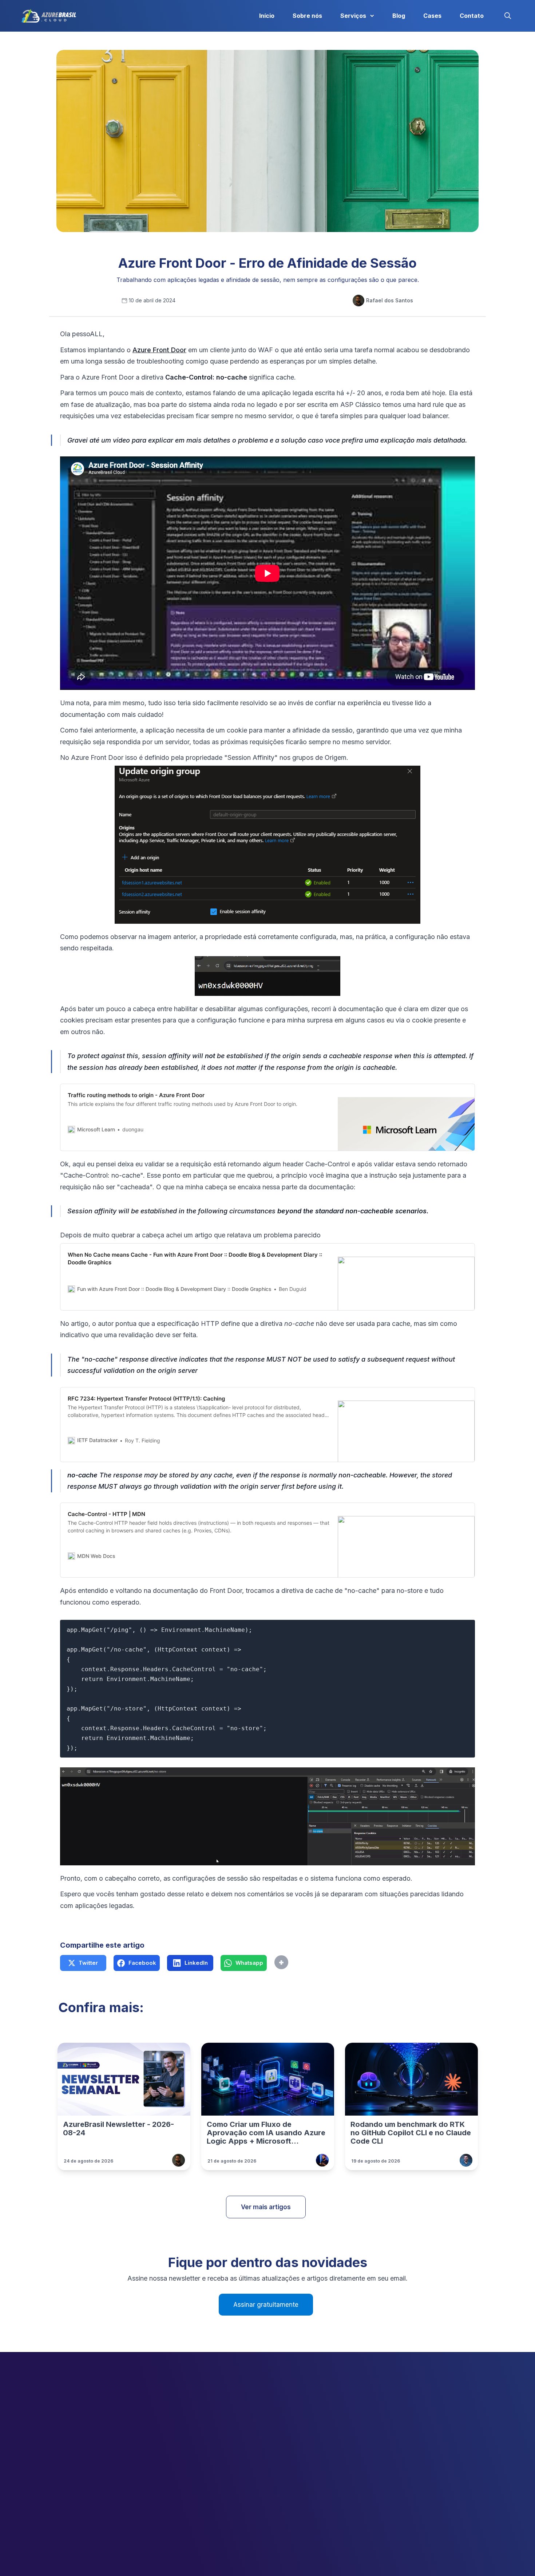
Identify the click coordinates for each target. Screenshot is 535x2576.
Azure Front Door (159, 350)
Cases (432, 16)
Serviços (353, 16)
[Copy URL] (297, 1963)
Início (267, 16)
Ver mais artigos (266, 2207)
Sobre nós (307, 16)
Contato (472, 16)
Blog (399, 16)
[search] (508, 16)
